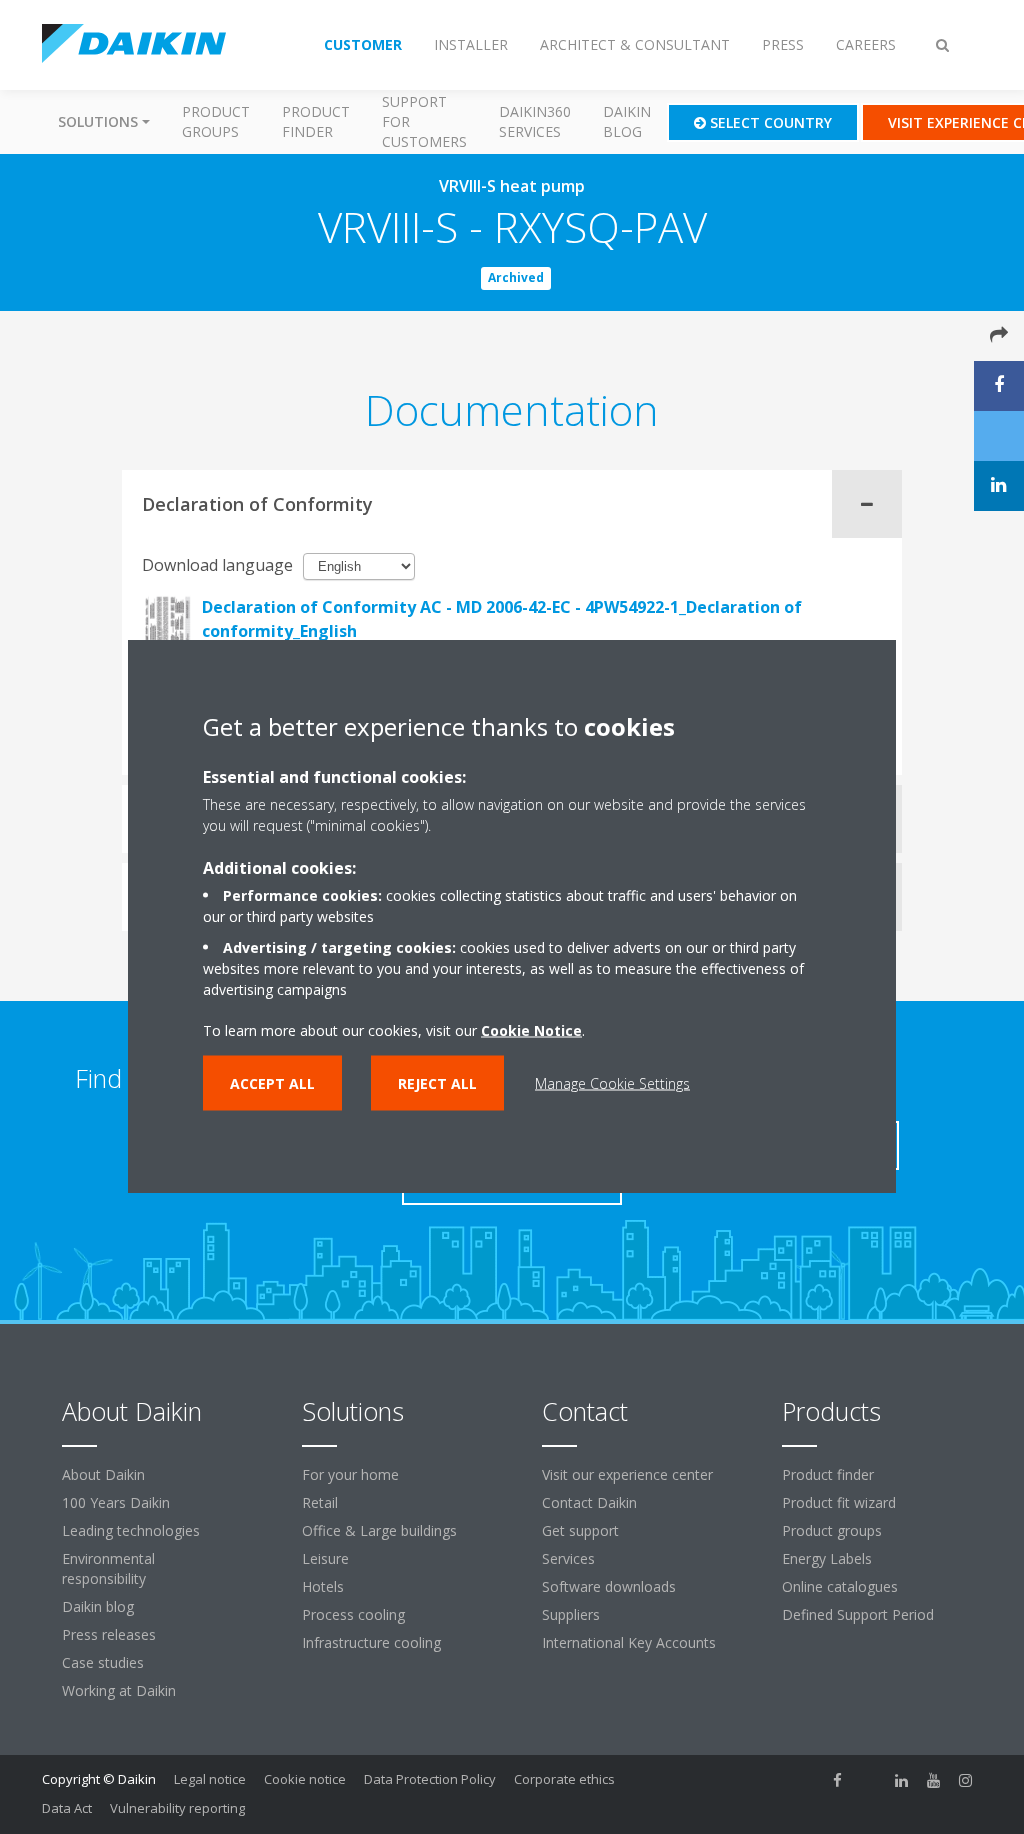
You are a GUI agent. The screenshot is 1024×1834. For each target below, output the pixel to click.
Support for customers (424, 121)
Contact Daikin (589, 1502)
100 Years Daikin (116, 1502)
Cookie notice (305, 1779)
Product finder (316, 121)
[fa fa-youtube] (934, 1781)
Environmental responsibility (108, 1568)
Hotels (323, 1586)
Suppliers (571, 1614)
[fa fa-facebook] (838, 1781)
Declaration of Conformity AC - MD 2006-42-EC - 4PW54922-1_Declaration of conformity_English (502, 619)
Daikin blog (627, 121)
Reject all (437, 1083)
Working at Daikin (119, 1690)
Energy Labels (827, 1558)
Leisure (325, 1558)
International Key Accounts (629, 1642)
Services (568, 1558)
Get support (580, 1530)
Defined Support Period (860, 1614)
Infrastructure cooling (371, 1642)
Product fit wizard (839, 1502)
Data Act (67, 1808)
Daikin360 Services (535, 121)
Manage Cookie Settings (612, 1083)
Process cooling (353, 1614)
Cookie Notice (531, 1030)
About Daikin (103, 1474)
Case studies (103, 1662)
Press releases (109, 1634)
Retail (320, 1502)
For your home (350, 1474)
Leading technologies (131, 1530)
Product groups (216, 121)
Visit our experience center (627, 1474)
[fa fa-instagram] (966, 1781)
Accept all (272, 1083)
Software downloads (609, 1586)
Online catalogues (840, 1586)
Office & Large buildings (379, 1530)
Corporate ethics (564, 1779)
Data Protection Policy (430, 1779)
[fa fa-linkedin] (902, 1781)
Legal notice (210, 1779)
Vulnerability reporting (177, 1808)
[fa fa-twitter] (870, 1781)
